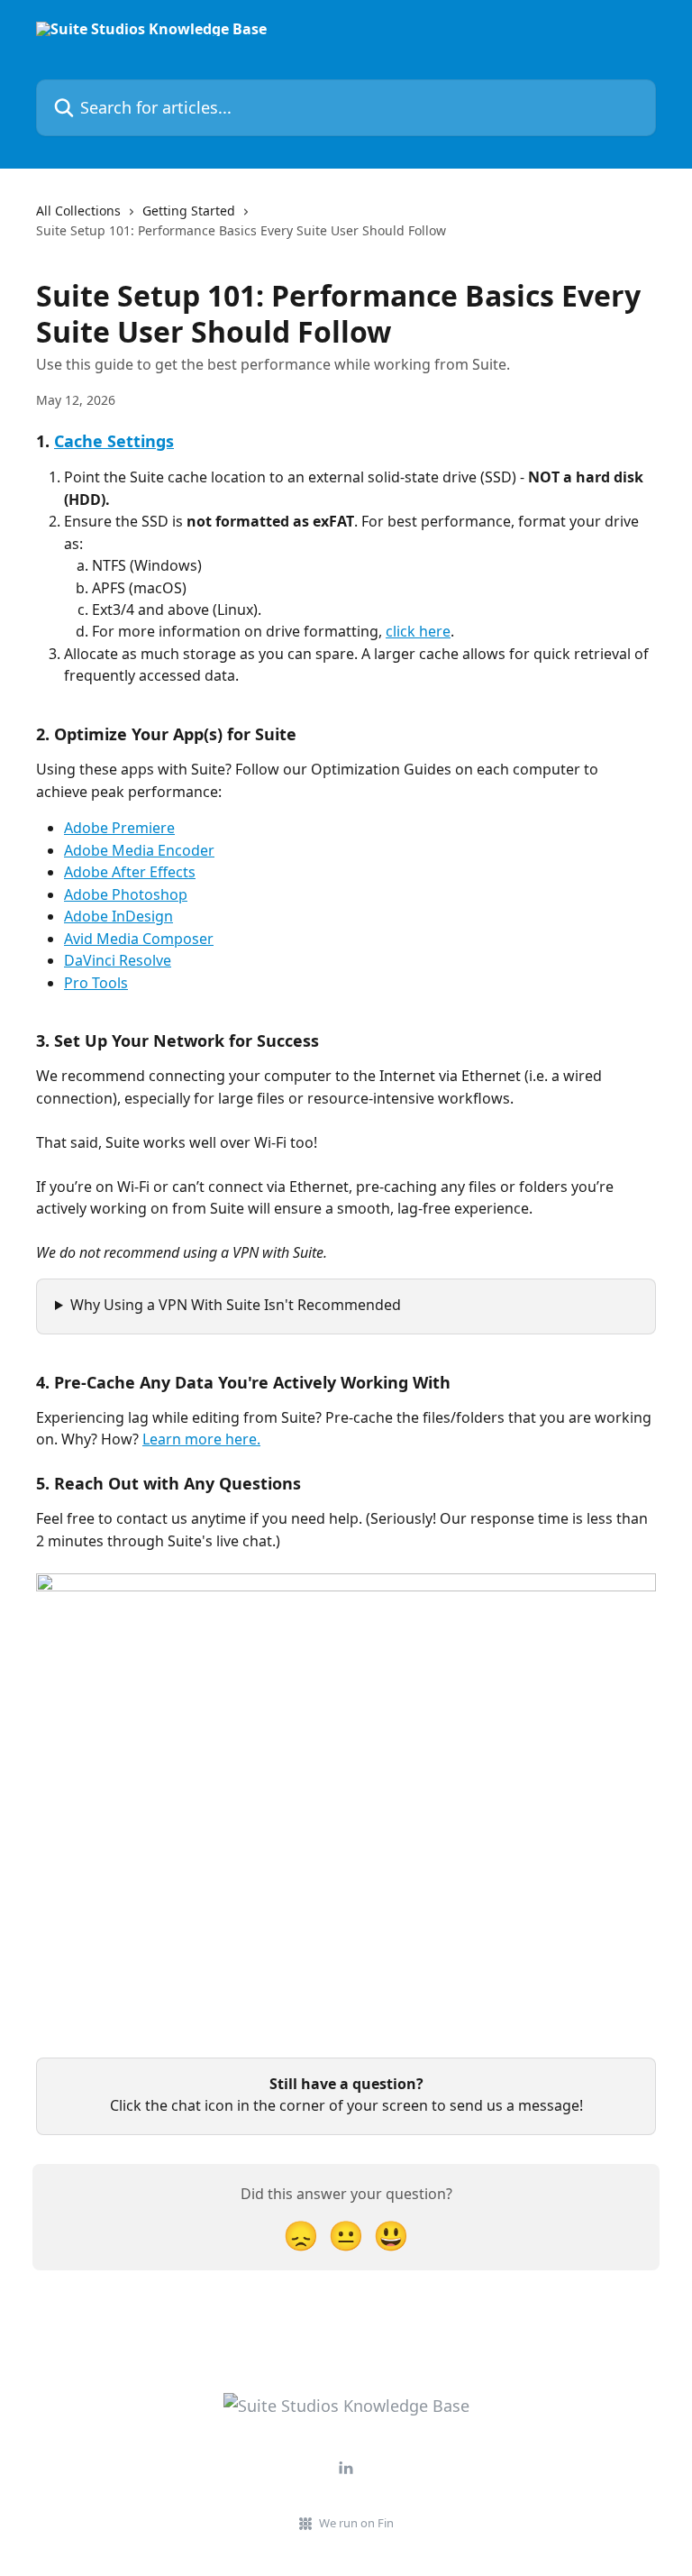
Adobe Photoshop (126, 894)
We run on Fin (356, 2523)
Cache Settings (114, 441)
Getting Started (189, 211)
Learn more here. (201, 1439)
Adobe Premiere (119, 828)
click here (418, 631)
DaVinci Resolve (118, 960)
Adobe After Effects (130, 872)
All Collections (78, 211)
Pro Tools (96, 983)
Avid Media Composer (139, 939)
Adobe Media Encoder (139, 850)
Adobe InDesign (118, 916)
